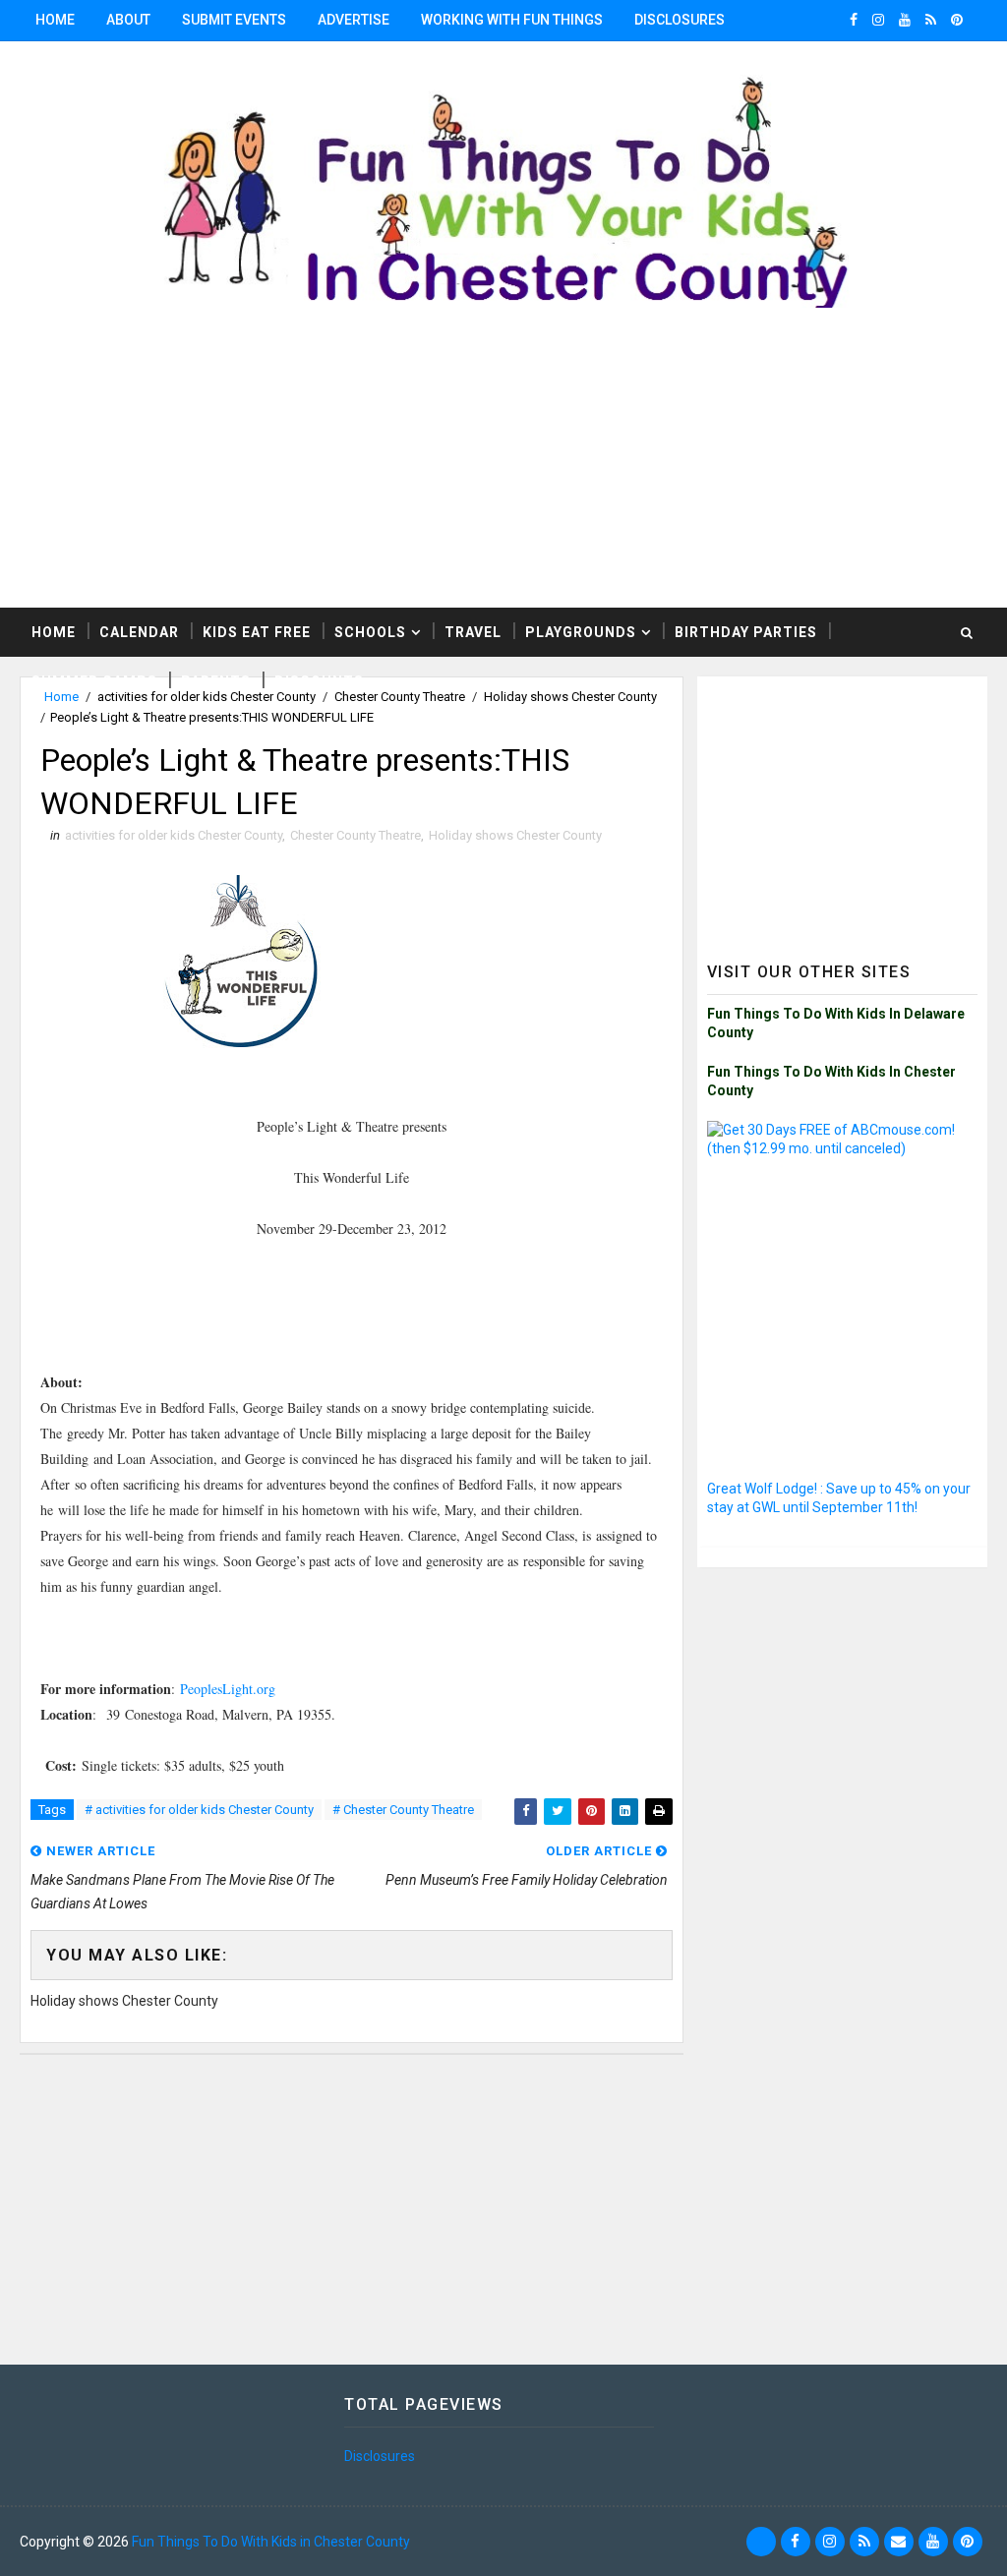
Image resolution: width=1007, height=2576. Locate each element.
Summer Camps (94, 681)
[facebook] (854, 20)
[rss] (931, 20)
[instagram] (878, 20)
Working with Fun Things (512, 20)
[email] (899, 2542)
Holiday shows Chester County (515, 835)
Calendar (139, 632)
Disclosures (680, 20)
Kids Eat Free (257, 632)
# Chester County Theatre (403, 1810)
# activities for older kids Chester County (199, 1810)
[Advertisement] (503, 470)
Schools (370, 632)
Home (55, 20)
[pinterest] (957, 20)
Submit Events (234, 20)
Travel (473, 632)
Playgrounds (581, 632)
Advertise (354, 20)
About (128, 20)
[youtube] (905, 20)
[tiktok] (761, 2542)
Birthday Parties (746, 632)
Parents (216, 681)
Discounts (319, 681)
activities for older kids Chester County (174, 835)
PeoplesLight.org (228, 1689)
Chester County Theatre (355, 835)
